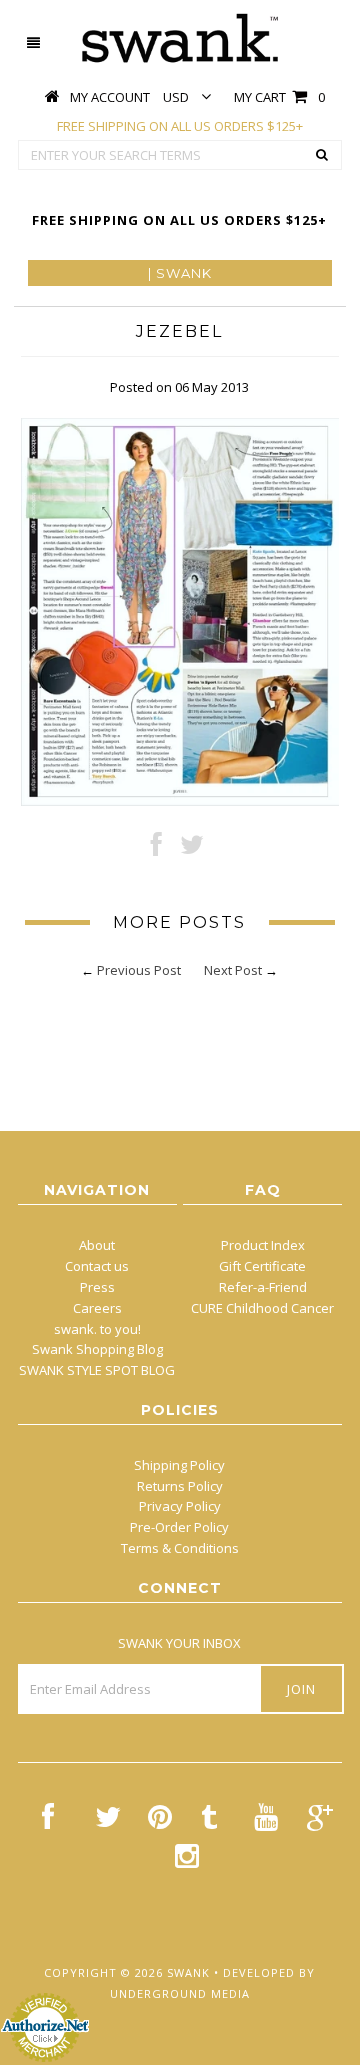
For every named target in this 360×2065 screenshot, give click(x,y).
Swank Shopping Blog (97, 1349)
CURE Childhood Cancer (262, 1308)
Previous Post (139, 970)
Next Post (233, 970)
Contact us (97, 1266)
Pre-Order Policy (179, 1527)
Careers (97, 1308)
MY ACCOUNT (110, 97)
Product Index (263, 1245)
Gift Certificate (262, 1266)
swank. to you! (97, 1329)
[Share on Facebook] (156, 849)
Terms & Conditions (180, 1548)
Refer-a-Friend (263, 1287)
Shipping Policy (179, 1465)
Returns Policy (180, 1486)
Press (97, 1287)
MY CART (279, 97)
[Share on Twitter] (192, 849)
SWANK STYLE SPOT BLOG (97, 1370)
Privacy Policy (180, 1506)
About (97, 1245)
